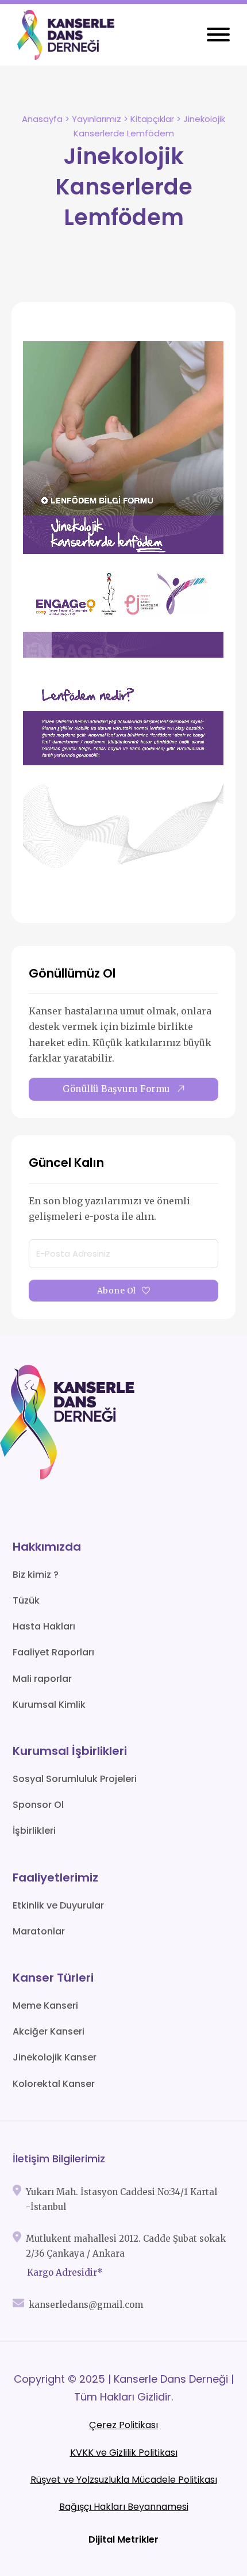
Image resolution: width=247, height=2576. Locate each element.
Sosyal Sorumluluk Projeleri (75, 1779)
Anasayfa (42, 119)
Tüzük (26, 1600)
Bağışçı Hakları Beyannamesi (124, 2507)
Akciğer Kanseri (49, 2031)
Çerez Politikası (123, 2425)
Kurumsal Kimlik (49, 1705)
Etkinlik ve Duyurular (58, 1905)
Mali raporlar (42, 1679)
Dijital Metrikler (123, 2539)
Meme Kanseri (45, 2006)
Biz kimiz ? (36, 1575)
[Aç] (218, 35)
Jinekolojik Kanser (55, 2057)
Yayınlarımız (97, 119)
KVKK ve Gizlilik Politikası (124, 2453)
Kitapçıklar (152, 119)
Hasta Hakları (44, 1626)
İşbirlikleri (34, 1831)
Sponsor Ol (38, 1805)
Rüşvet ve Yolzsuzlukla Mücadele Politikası (124, 2480)
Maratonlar (39, 1931)
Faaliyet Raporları (53, 1652)
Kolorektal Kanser (54, 2084)
